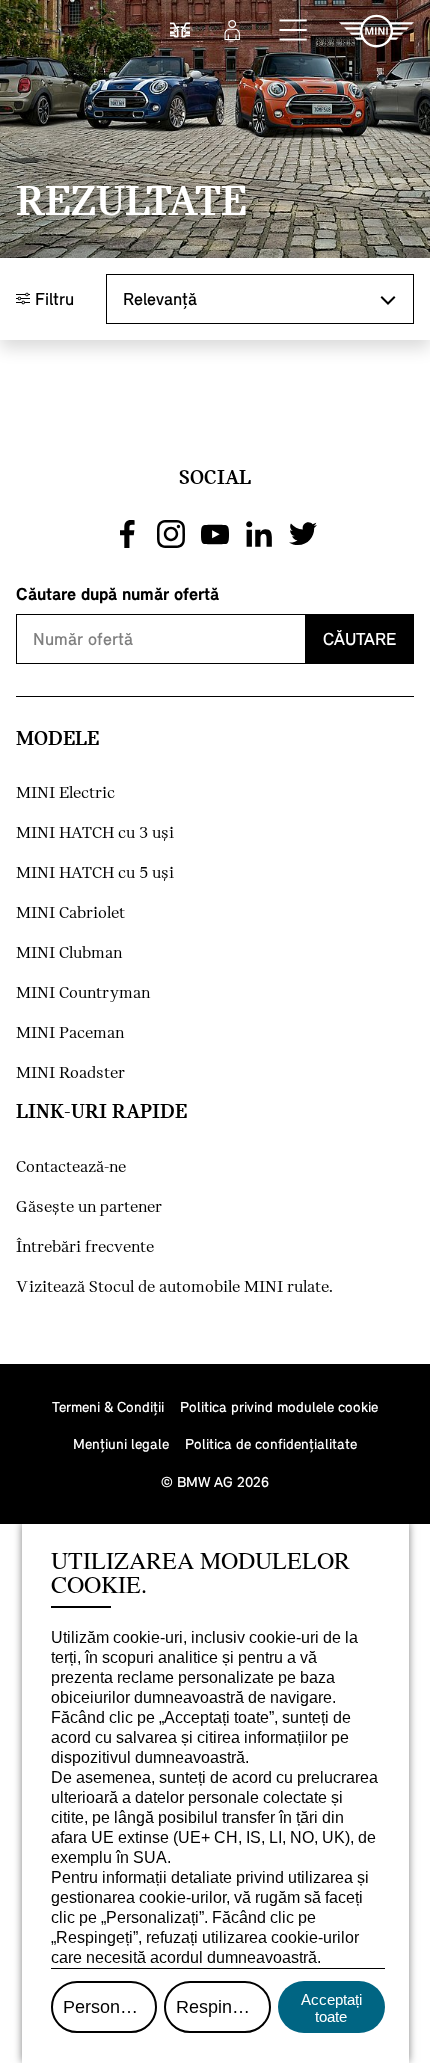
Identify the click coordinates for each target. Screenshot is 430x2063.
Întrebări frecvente (85, 1247)
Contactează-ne (71, 1167)
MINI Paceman (70, 1033)
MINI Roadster (70, 1073)
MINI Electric (65, 793)
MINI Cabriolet (70, 913)
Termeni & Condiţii (108, 1406)
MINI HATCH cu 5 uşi (95, 873)
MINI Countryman (83, 993)
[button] (294, 31)
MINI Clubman (69, 953)
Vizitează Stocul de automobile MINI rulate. (174, 1287)
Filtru (52, 298)
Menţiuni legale (121, 1443)
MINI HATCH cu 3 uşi (95, 833)
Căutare (359, 638)
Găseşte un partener (89, 1207)
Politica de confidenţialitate (271, 1443)
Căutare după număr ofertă (117, 593)
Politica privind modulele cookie (279, 1406)
